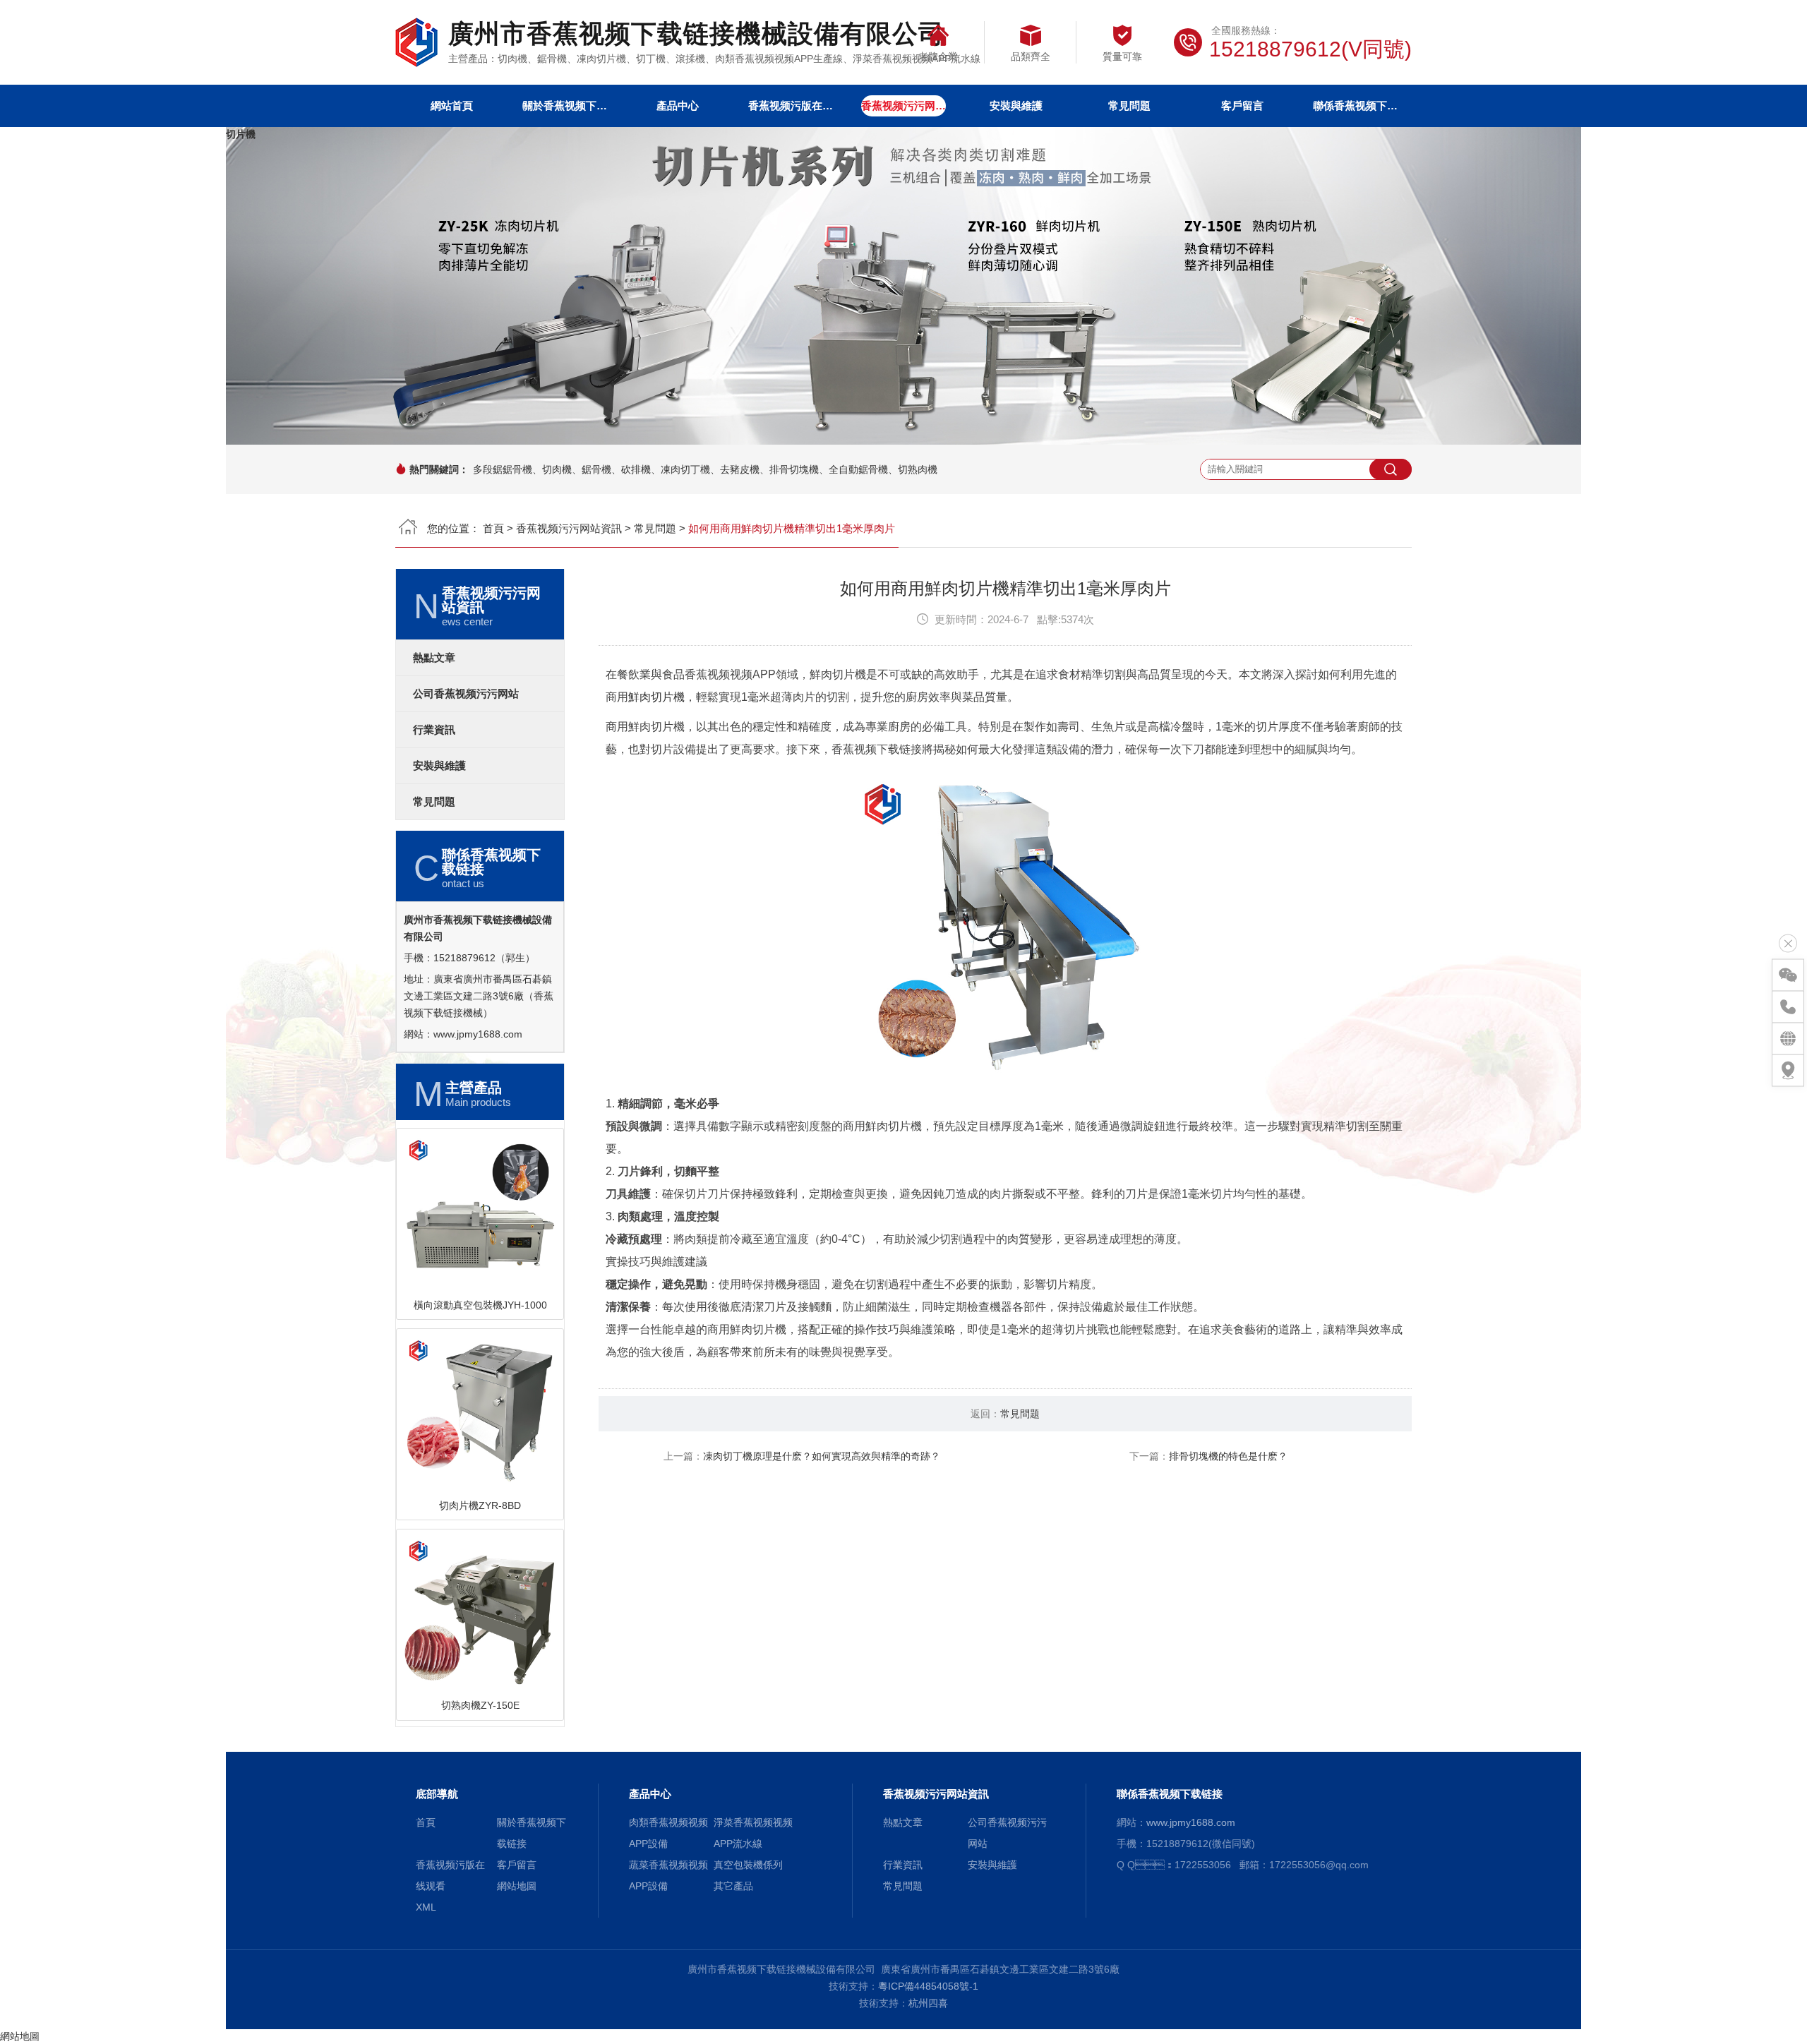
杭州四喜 (928, 2003)
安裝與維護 (1016, 106)
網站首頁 (452, 106)
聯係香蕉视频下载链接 (1355, 106)
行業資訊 (434, 730)
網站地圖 (517, 1886)
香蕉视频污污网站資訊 (903, 106)
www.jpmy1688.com (478, 1034)
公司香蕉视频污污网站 (466, 694)
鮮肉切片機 (656, 697)
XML (426, 1907)
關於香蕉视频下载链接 (565, 106)
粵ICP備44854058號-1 (928, 1986)
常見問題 (1129, 106)
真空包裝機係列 (748, 1865)
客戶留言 (1242, 106)
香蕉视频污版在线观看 (791, 106)
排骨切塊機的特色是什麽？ (1228, 1456)
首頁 (493, 528)
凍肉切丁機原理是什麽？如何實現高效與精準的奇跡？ (822, 1456)
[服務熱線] (1788, 1007)
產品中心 (678, 106)
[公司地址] (1788, 1071)
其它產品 (733, 1886)
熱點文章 (434, 658)
